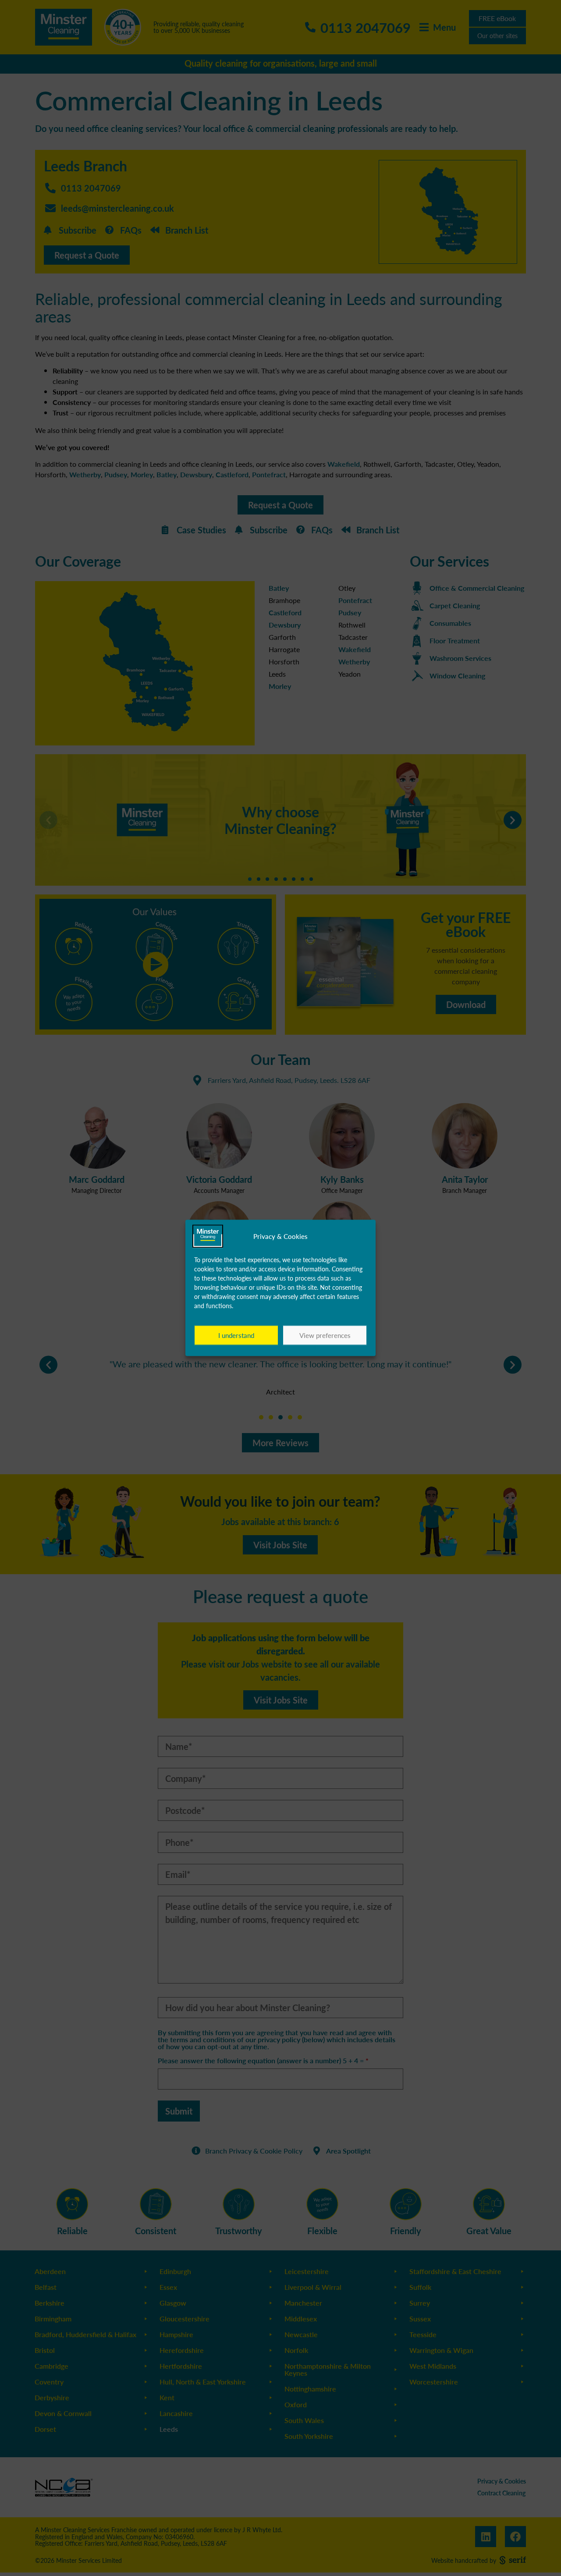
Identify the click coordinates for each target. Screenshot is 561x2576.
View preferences (325, 1335)
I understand (236, 1335)
